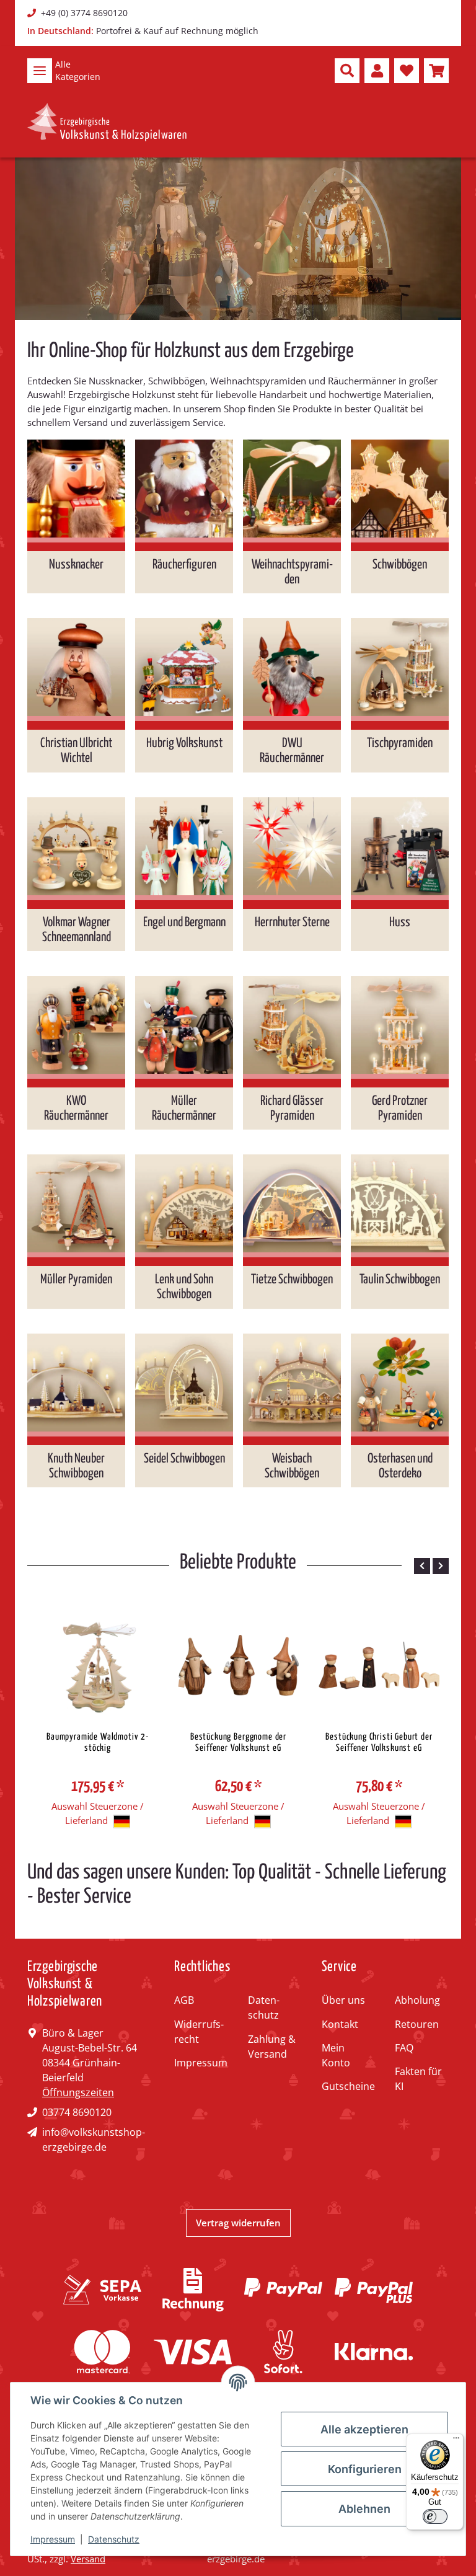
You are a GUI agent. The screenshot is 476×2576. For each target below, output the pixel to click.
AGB (184, 2000)
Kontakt (340, 2024)
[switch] (435, 2516)
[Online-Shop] (107, 122)
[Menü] (456, 2441)
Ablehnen (364, 2509)
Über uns (343, 2000)
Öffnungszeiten (78, 2092)
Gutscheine (348, 2086)
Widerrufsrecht (199, 2032)
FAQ (404, 2048)
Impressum (201, 2063)
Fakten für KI (418, 2079)
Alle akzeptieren (364, 2429)
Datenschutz (264, 2007)
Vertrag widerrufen (238, 2223)
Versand (88, 2559)
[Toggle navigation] (40, 71)
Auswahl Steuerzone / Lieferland (98, 1813)
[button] (347, 71)
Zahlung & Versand (272, 2047)
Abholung (417, 2000)
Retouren (417, 2024)
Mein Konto (336, 2055)
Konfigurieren (365, 2469)
